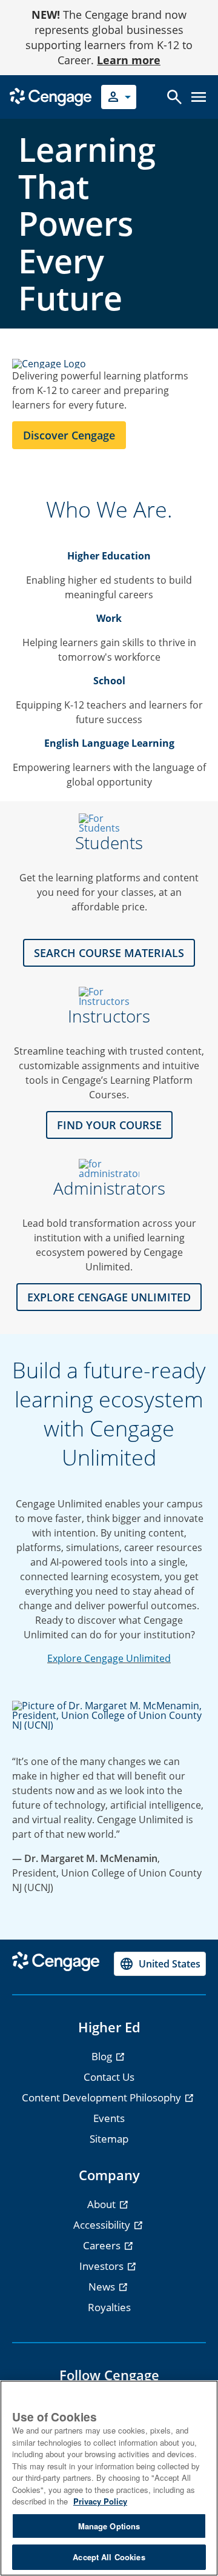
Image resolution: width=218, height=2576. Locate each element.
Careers (103, 2245)
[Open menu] (199, 97)
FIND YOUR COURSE (109, 1125)
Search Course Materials (109, 953)
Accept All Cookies (109, 2557)
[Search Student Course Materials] (109, 823)
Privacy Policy (100, 2501)
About (103, 2204)
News (103, 2287)
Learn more (129, 60)
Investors (103, 2266)
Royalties (109, 2307)
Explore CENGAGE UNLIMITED (109, 1297)
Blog (103, 2056)
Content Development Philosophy (103, 2097)
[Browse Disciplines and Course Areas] (109, 996)
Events (109, 2118)
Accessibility (103, 2225)
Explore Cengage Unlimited (109, 1658)
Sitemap (109, 2139)
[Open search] (174, 97)
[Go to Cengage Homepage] (51, 96)
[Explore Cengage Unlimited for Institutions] (109, 1169)
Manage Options (109, 2526)
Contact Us (109, 2077)
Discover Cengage (69, 435)
